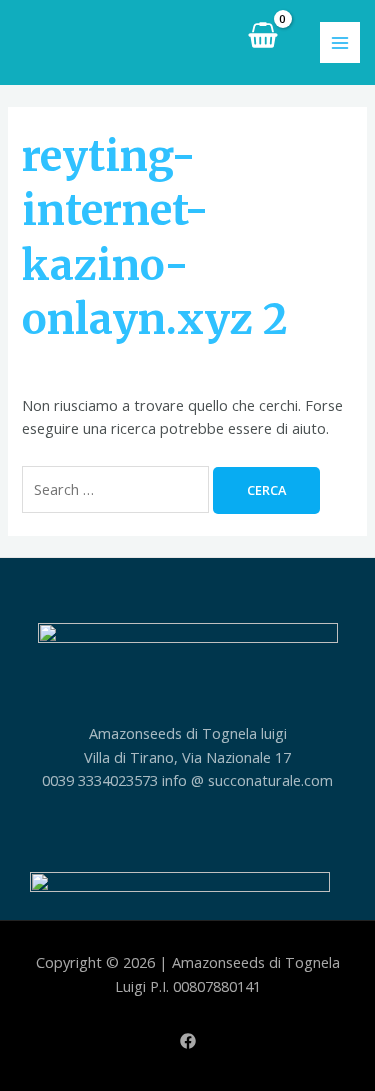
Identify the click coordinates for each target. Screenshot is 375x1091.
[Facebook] (188, 1041)
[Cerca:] (117, 489)
